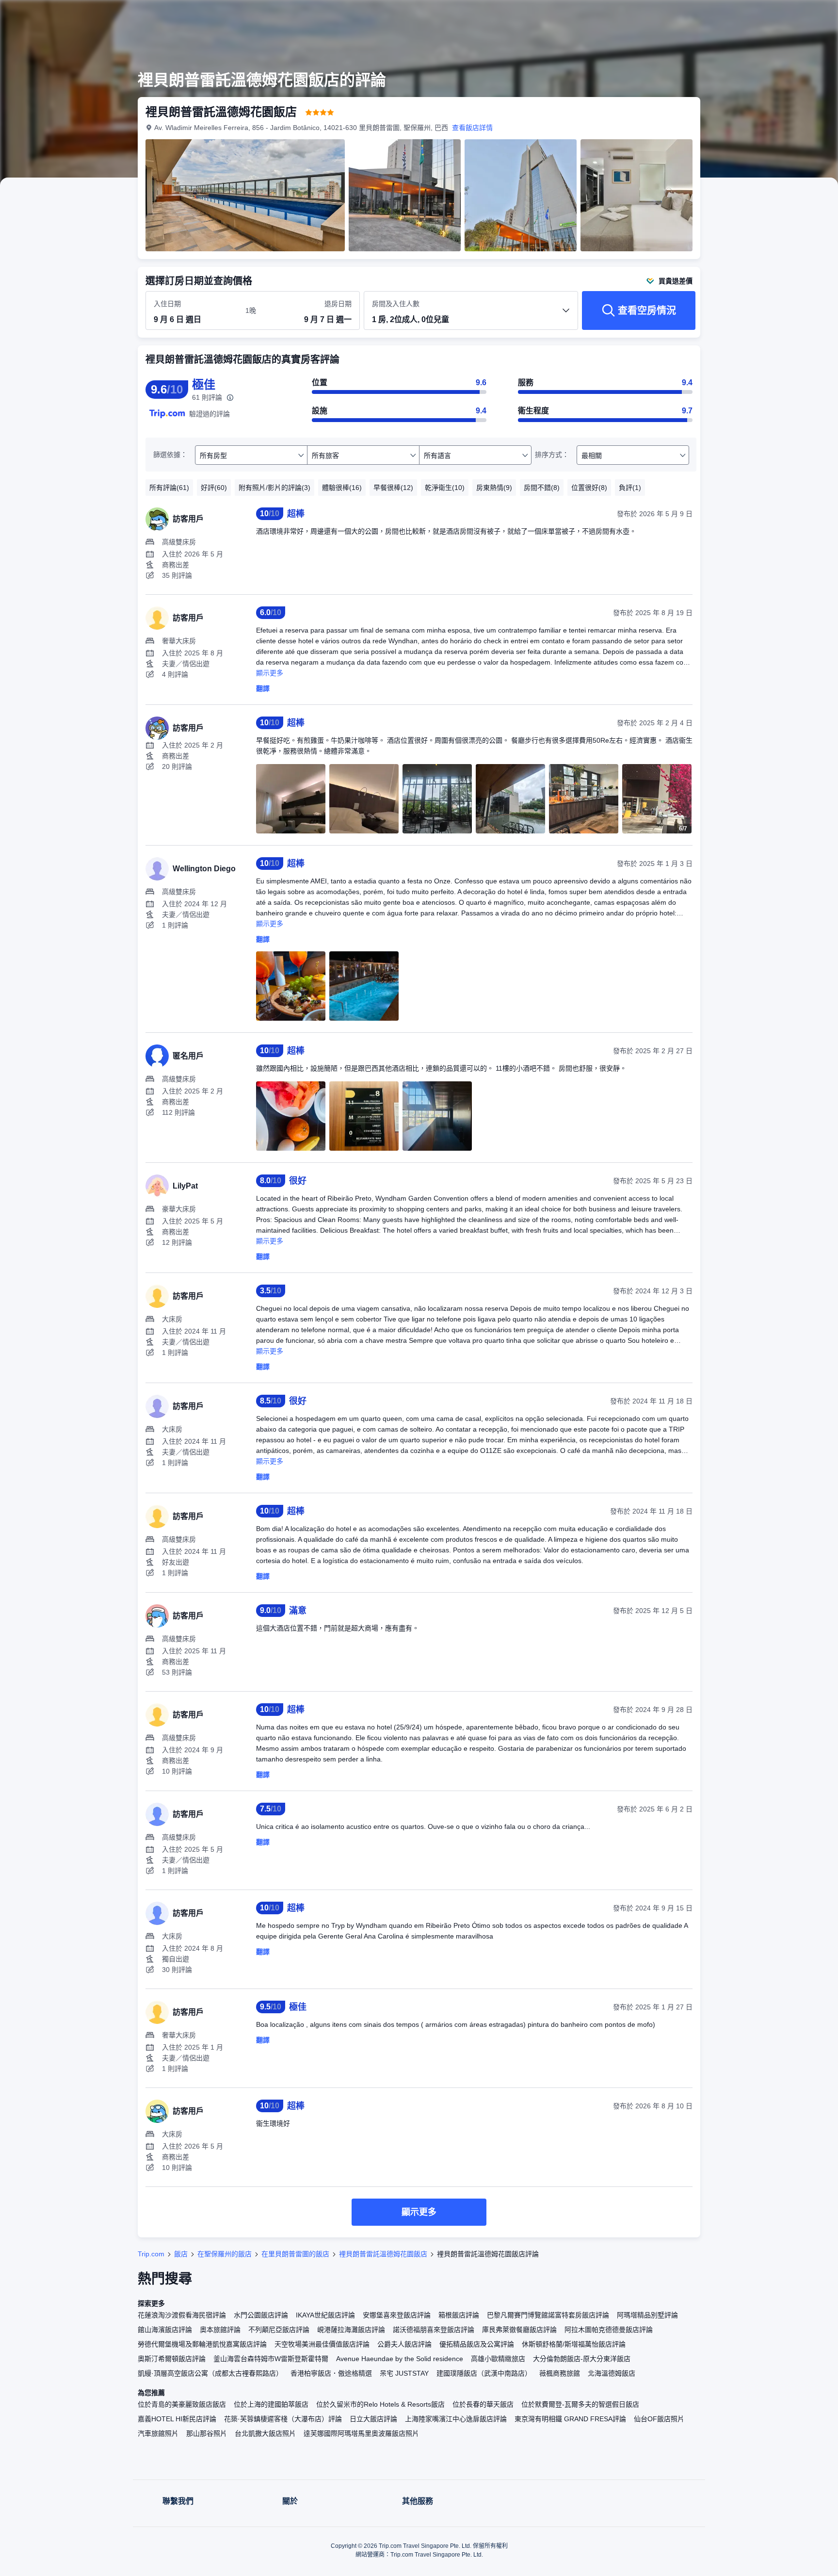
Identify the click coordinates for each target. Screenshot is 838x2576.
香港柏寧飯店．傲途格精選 (331, 2373)
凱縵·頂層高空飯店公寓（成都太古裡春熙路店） (210, 2373)
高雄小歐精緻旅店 (498, 2359)
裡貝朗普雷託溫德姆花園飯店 (383, 2254)
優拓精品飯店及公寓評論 (477, 2344)
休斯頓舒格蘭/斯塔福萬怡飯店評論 (574, 2344)
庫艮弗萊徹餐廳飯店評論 (519, 2330)
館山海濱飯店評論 (165, 2330)
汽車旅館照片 (158, 2433)
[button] (773, 16)
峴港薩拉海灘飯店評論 (351, 2330)
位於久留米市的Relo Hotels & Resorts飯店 (380, 2404)
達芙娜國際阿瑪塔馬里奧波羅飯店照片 (361, 2433)
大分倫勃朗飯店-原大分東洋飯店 (582, 2359)
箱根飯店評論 (459, 2315)
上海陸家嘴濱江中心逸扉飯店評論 (456, 2419)
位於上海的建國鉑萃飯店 (271, 2404)
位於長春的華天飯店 (483, 2404)
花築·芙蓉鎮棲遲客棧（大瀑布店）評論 (283, 2419)
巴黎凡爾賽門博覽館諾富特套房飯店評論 (548, 2315)
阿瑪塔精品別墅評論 (647, 2315)
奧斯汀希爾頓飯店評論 (172, 2359)
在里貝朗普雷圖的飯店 (295, 2254)
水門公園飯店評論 (261, 2315)
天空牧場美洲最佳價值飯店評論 (322, 2344)
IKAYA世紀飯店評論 (325, 2315)
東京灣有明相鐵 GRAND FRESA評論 (570, 2419)
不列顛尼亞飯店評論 (279, 2330)
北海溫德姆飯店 (612, 2373)
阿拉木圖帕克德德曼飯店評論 (609, 2330)
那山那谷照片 (207, 2433)
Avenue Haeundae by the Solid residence (400, 2359)
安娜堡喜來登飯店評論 (397, 2315)
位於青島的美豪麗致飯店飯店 (182, 2404)
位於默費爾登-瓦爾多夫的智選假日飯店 (580, 2404)
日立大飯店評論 (373, 2419)
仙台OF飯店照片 (659, 2419)
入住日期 (167, 304)
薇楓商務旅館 (560, 2373)
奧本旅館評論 (220, 2330)
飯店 (181, 2254)
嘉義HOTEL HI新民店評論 (177, 2419)
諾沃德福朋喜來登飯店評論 (434, 2330)
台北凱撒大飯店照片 (265, 2433)
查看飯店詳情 (472, 128)
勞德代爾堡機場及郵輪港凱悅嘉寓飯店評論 (202, 2344)
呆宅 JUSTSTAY (404, 2373)
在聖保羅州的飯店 (225, 2254)
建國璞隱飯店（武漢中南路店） (484, 2373)
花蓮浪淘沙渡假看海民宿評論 (182, 2315)
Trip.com (151, 2254)
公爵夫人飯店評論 (404, 2344)
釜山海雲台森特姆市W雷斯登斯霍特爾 (271, 2359)
